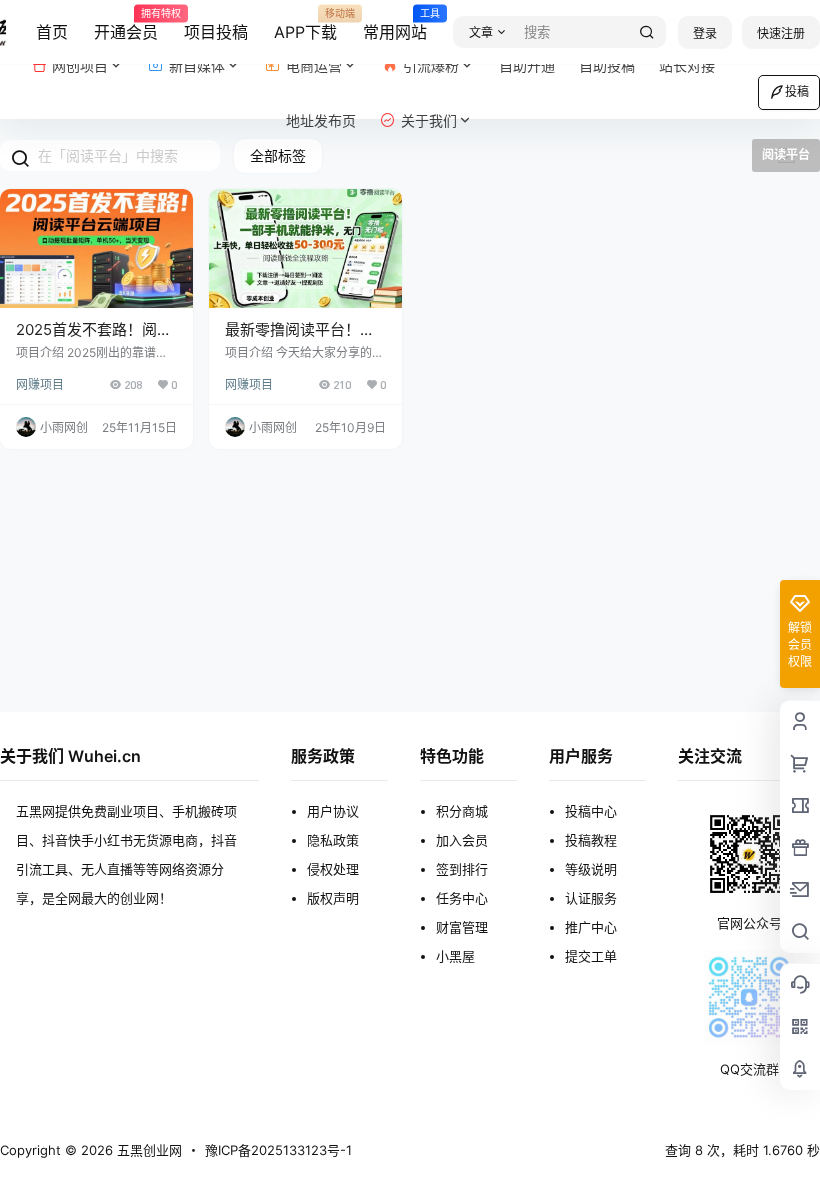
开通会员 (126, 25)
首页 (52, 32)
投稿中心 (591, 811)
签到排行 (462, 869)
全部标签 (278, 155)
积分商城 (462, 811)
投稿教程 (591, 840)
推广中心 (591, 927)
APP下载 (305, 25)
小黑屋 (455, 956)
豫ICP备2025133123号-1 (278, 1150)
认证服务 (591, 898)
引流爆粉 (431, 65)
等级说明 (591, 869)
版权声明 (333, 898)
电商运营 (314, 65)
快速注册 (781, 33)
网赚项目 (40, 384)
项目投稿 (216, 32)
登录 (705, 33)
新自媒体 (197, 65)
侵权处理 (333, 869)
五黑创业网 (147, 1150)
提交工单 (591, 956)
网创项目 (80, 65)
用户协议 (333, 811)
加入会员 (462, 840)
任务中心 (462, 898)
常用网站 (395, 25)
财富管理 (462, 927)
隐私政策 (333, 840)
